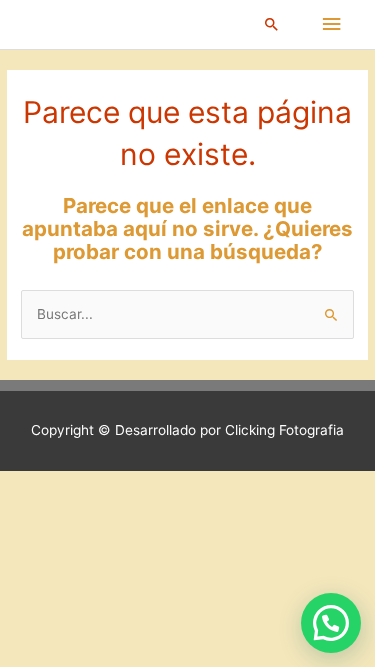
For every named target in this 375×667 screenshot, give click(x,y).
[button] (272, 24)
